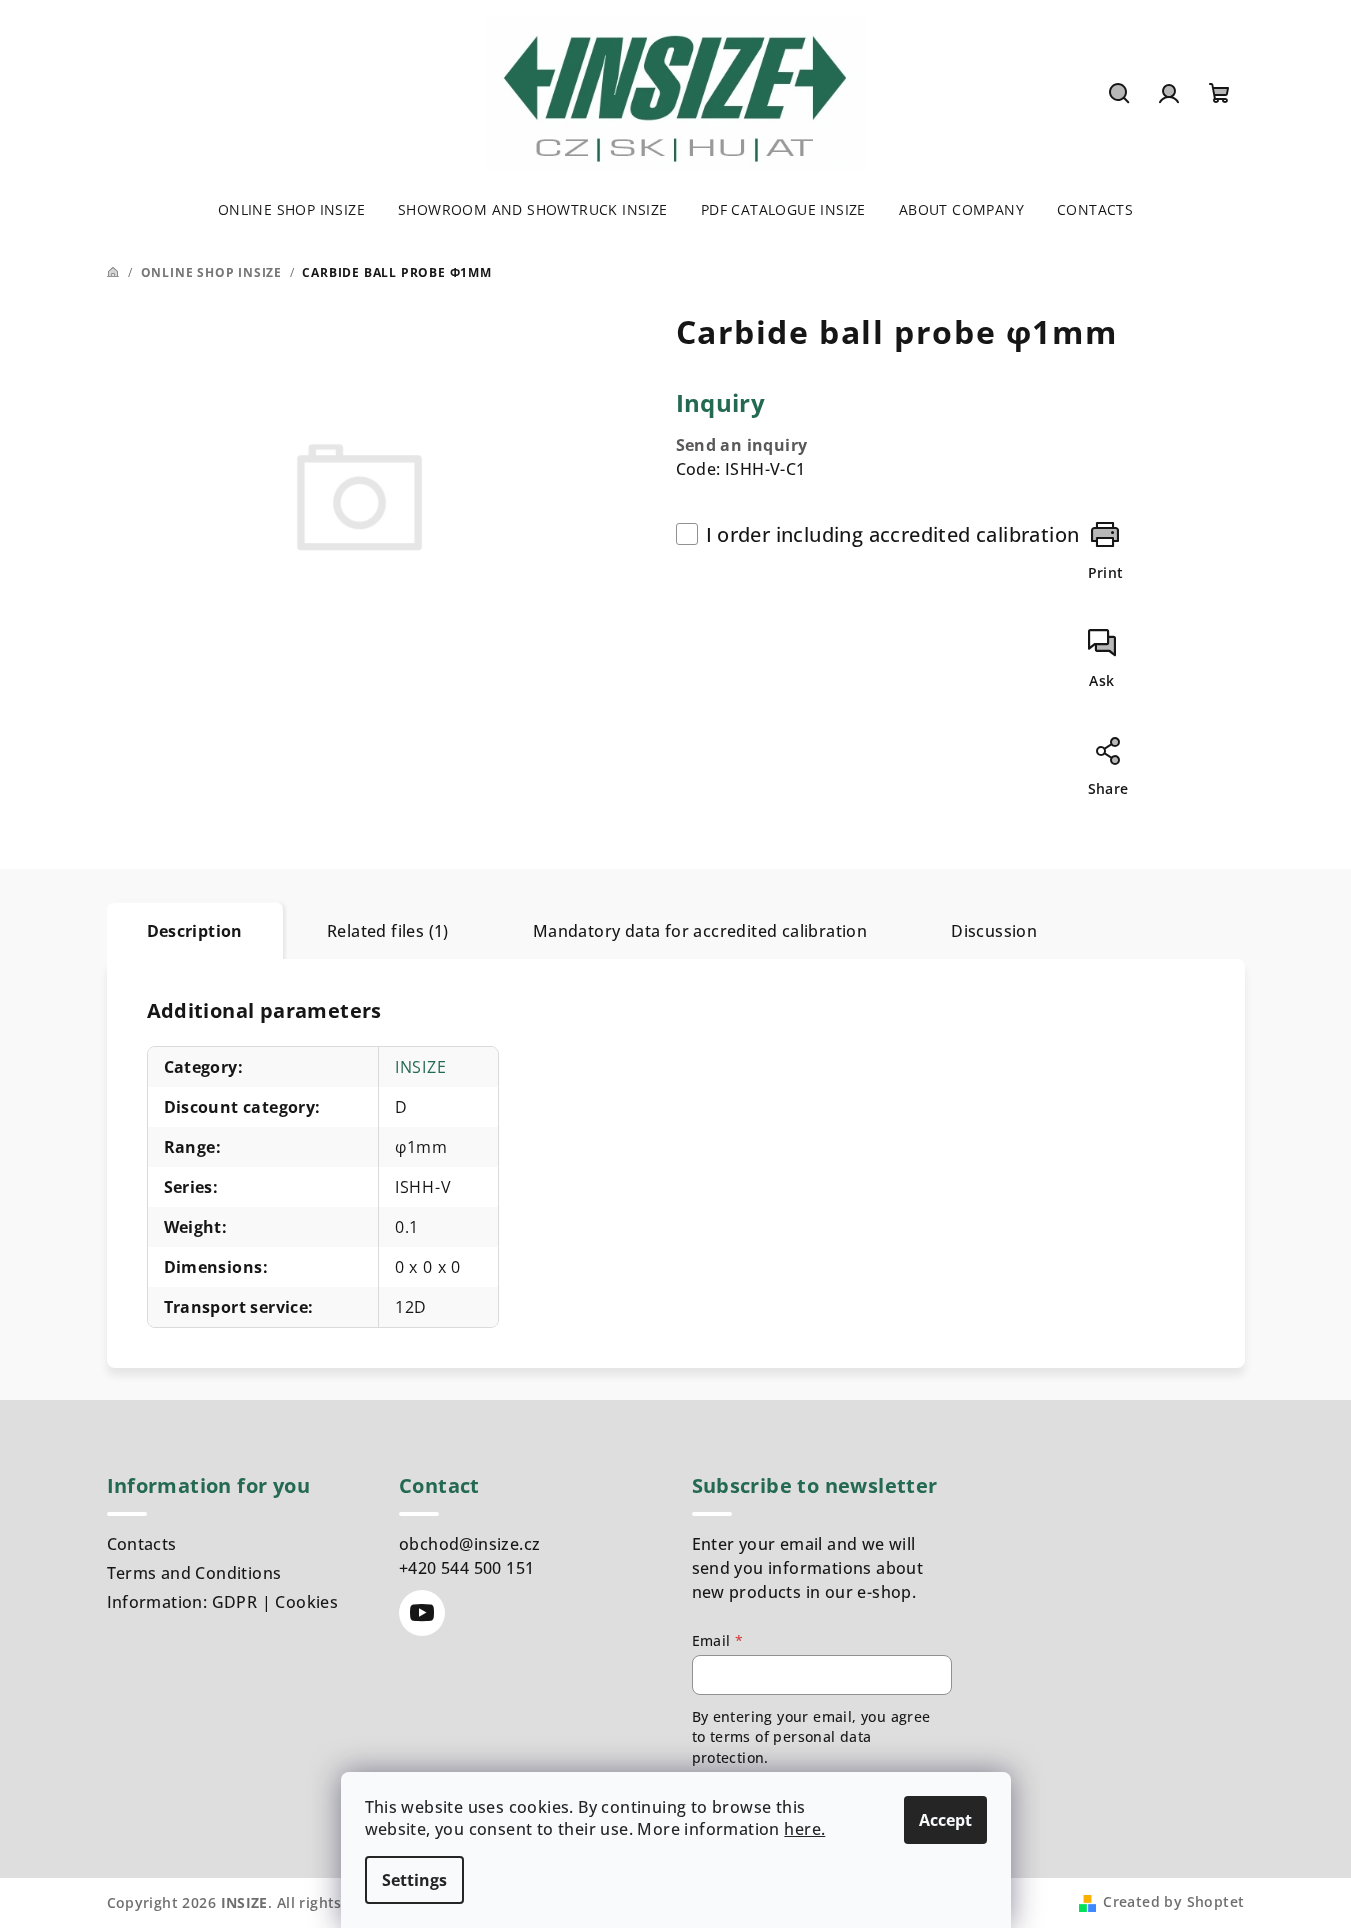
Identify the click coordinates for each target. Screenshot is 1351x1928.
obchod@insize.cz (469, 1544)
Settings (414, 1880)
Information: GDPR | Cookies (223, 1602)
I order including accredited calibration (893, 534)
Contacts (142, 1544)
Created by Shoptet (1173, 1901)
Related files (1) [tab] (388, 931)
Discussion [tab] (994, 931)
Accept (945, 1820)
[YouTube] (422, 1613)
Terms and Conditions (194, 1573)
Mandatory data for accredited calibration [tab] (700, 931)
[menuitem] (291, 210)
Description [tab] (195, 931)
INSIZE (421, 1067)
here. (804, 1829)
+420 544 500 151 (466, 1568)
